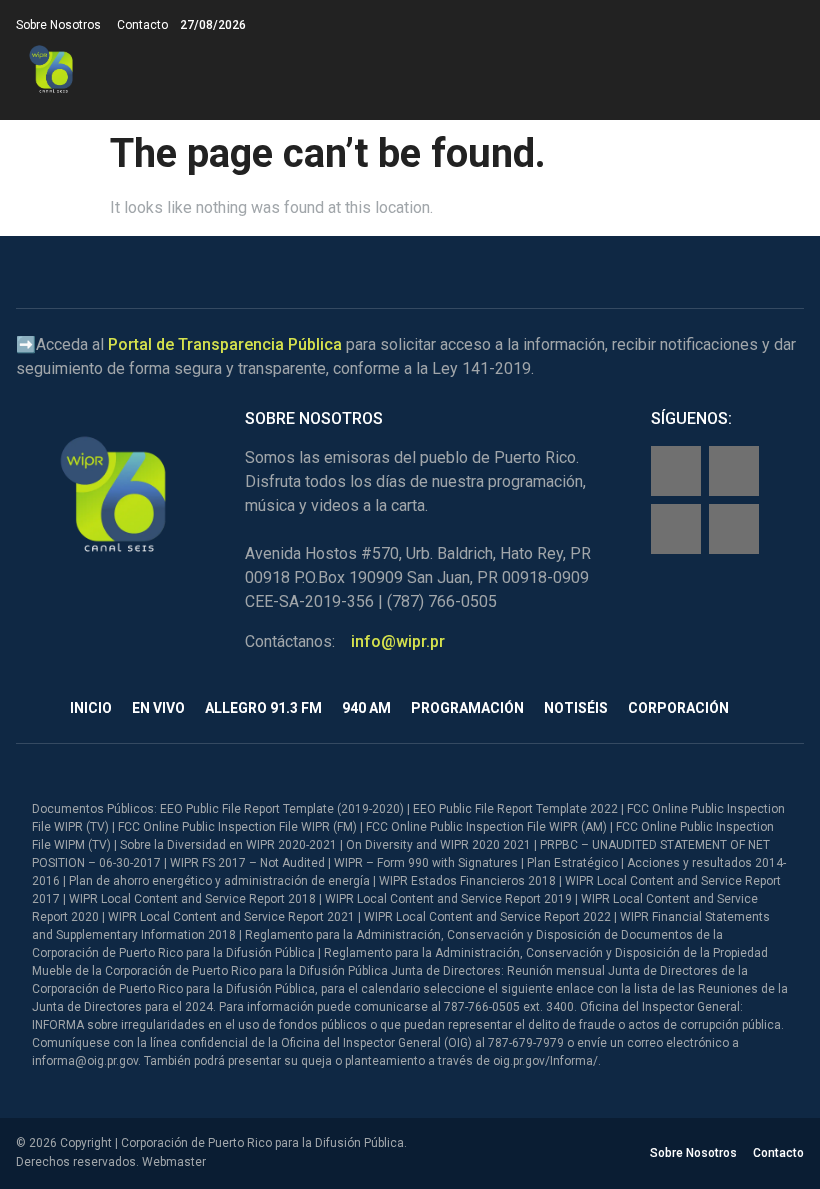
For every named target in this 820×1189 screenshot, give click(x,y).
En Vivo (158, 708)
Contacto (142, 25)
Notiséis (576, 708)
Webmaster (174, 1162)
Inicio (91, 708)
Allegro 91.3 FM (263, 708)
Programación (467, 708)
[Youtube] (734, 529)
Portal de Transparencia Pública (225, 344)
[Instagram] (734, 471)
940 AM (366, 708)
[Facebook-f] (676, 471)
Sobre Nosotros (58, 25)
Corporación (678, 708)
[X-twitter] (676, 529)
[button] (787, 69)
